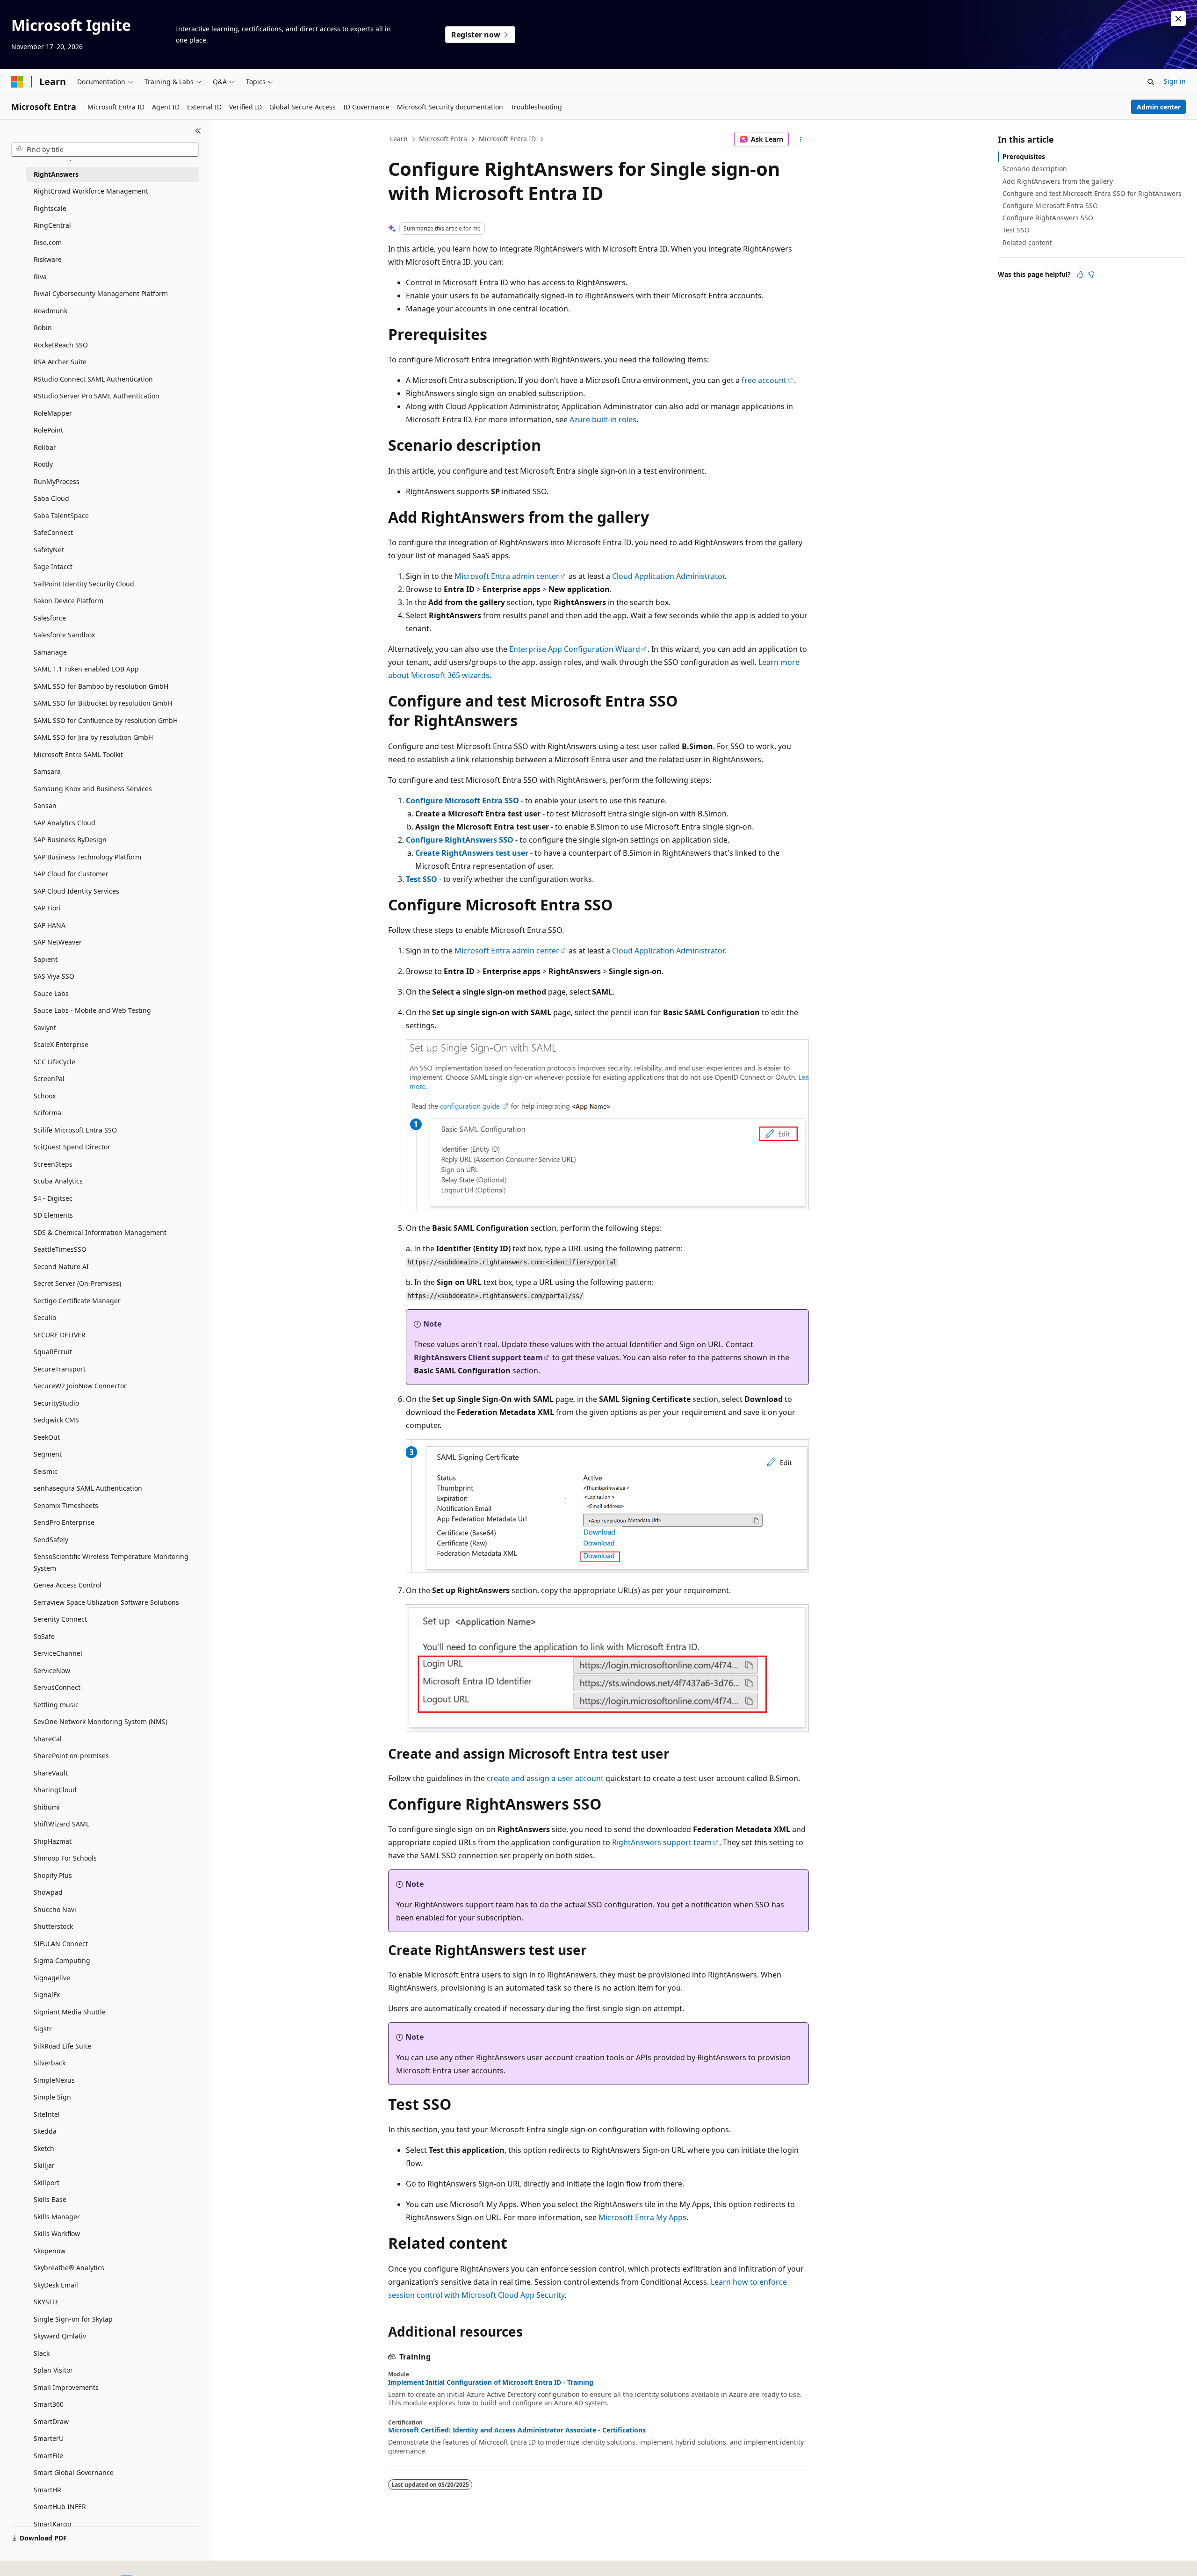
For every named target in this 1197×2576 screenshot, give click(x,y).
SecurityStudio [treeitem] (56, 1403)
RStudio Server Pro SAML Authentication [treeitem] (97, 396)
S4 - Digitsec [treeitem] (53, 1198)
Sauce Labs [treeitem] (51, 993)
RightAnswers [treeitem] (56, 174)
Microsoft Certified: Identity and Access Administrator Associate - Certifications (517, 2430)
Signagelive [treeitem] (52, 1978)
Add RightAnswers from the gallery (1058, 181)
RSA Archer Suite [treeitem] (60, 362)
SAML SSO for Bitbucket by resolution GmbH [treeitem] (103, 703)
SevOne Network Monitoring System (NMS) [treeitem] (101, 1721)
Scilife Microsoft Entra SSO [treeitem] (75, 1130)
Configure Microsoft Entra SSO (462, 801)
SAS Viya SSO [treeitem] (54, 976)
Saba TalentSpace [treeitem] (61, 516)
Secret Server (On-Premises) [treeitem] (77, 1283)
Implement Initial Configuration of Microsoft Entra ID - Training (491, 2382)
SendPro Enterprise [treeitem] (64, 1522)
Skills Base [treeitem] (50, 2199)
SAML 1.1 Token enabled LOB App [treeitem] (86, 669)
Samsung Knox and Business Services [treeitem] (93, 789)
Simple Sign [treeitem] (52, 2097)
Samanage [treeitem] (50, 652)
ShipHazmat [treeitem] (53, 1841)
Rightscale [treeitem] (50, 208)
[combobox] (105, 150)
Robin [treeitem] (43, 328)
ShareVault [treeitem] (51, 1773)
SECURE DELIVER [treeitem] (60, 1335)
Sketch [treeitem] (44, 2148)
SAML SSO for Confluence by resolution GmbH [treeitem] (106, 720)
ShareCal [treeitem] (48, 1739)
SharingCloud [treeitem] (55, 1790)
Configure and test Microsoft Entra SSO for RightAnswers (1092, 193)
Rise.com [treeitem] (48, 242)
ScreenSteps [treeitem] (53, 1164)
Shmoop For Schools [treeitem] (65, 1858)
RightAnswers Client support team (478, 1357)
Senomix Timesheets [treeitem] (66, 1505)
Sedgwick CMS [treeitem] (56, 1420)
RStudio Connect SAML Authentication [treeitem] (93, 379)
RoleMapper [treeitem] (53, 413)
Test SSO (422, 879)
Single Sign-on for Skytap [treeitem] (73, 2319)
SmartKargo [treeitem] (52, 2524)
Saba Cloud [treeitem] (51, 498)
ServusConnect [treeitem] (57, 1687)
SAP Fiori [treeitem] (47, 908)
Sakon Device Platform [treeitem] (69, 601)
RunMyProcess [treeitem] (57, 481)
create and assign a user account (545, 1778)
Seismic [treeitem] (46, 1471)
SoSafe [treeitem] (44, 1636)
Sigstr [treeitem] (43, 2029)
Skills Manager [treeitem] (57, 2217)
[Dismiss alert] (1178, 19)
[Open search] (1151, 82)
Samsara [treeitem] (47, 771)
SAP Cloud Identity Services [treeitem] (76, 891)
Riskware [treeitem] (48, 259)
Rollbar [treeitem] (45, 447)
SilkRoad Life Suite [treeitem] (62, 2046)
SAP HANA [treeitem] (50, 925)
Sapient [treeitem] (46, 959)
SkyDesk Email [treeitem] (56, 2285)
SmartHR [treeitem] (47, 2490)
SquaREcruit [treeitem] (53, 1352)
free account (764, 380)
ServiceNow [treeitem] (52, 1670)
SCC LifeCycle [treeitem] (54, 1062)
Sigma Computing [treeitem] (62, 1960)
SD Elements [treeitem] (53, 1215)
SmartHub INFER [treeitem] (60, 2507)
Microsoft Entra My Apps (642, 2217)
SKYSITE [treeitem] (46, 2302)
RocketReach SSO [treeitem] (61, 345)
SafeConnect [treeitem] (53, 532)
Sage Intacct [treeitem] (53, 566)
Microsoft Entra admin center (507, 576)
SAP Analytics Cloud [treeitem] (65, 823)
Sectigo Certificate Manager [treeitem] (77, 1301)
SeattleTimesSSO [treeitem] (60, 1249)
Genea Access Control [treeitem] (68, 1585)
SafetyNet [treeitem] (49, 550)
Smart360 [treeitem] (49, 2404)
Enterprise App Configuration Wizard (575, 649)
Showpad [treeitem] (48, 1892)
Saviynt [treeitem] (45, 1028)
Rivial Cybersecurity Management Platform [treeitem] (101, 293)
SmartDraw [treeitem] (51, 2421)
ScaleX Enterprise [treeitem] (61, 1044)
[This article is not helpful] (1091, 274)
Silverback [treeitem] (50, 2063)
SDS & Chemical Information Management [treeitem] (100, 1232)
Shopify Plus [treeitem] (53, 1875)
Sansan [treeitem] (45, 805)
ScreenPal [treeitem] (49, 1079)
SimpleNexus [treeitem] (54, 2080)
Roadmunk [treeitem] (50, 311)
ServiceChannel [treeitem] (58, 1653)
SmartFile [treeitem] (48, 2456)
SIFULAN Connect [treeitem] (61, 1944)
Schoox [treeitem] (45, 1096)
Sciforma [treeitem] (47, 1113)
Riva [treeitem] (40, 277)
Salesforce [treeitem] (50, 618)
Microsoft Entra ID (507, 139)
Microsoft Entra (443, 139)
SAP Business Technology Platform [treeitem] (87, 857)
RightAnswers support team (662, 1842)
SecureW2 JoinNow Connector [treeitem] (80, 1386)
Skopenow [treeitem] (50, 2251)
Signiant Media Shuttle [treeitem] (70, 2012)
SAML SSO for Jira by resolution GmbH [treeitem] (93, 737)
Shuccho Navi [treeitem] (55, 1909)
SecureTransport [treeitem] (60, 1369)
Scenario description (1035, 169)
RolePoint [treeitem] (48, 430)
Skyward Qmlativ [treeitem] (60, 2336)
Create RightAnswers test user (472, 853)
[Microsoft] (17, 82)
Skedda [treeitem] (45, 2131)
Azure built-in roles (603, 419)
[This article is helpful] (1080, 274)
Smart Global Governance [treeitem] (74, 2472)
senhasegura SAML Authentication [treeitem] (88, 1488)
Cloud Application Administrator (668, 576)
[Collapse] (198, 131)
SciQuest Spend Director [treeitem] (72, 1147)
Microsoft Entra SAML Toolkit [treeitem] (78, 754)
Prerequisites (1024, 156)
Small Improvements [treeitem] (66, 2387)
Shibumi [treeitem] (47, 1807)
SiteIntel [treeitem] (47, 2114)
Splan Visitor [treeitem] (53, 2370)
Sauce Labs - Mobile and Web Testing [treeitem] (92, 1010)
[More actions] (801, 139)
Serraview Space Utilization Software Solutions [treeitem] (106, 1602)
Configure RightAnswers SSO (460, 840)
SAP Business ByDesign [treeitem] (70, 840)
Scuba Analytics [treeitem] (58, 1181)
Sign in (1175, 81)
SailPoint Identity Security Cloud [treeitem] (84, 584)
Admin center (1159, 107)
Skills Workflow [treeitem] (57, 2233)
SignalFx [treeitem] (47, 1995)
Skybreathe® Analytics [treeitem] (69, 2268)
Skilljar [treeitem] (44, 2165)
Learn (399, 139)
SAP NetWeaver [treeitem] (58, 942)
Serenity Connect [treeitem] (60, 1619)
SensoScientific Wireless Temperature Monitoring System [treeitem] (111, 1562)
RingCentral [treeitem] (52, 225)
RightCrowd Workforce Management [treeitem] (91, 191)
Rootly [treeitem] (43, 464)
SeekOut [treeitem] (47, 1437)
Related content (1027, 242)
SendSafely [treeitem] (51, 1540)
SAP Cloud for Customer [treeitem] (71, 874)
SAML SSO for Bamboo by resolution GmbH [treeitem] (101, 686)
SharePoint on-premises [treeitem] (71, 1756)
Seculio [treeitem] (45, 1317)
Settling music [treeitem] (56, 1705)
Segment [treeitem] (48, 1454)
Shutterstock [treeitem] (53, 1926)
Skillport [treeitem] (47, 2183)
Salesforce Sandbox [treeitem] (64, 635)
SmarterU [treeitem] (49, 2438)
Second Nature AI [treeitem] (61, 1266)
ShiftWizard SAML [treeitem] (61, 1824)
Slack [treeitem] (42, 2353)
